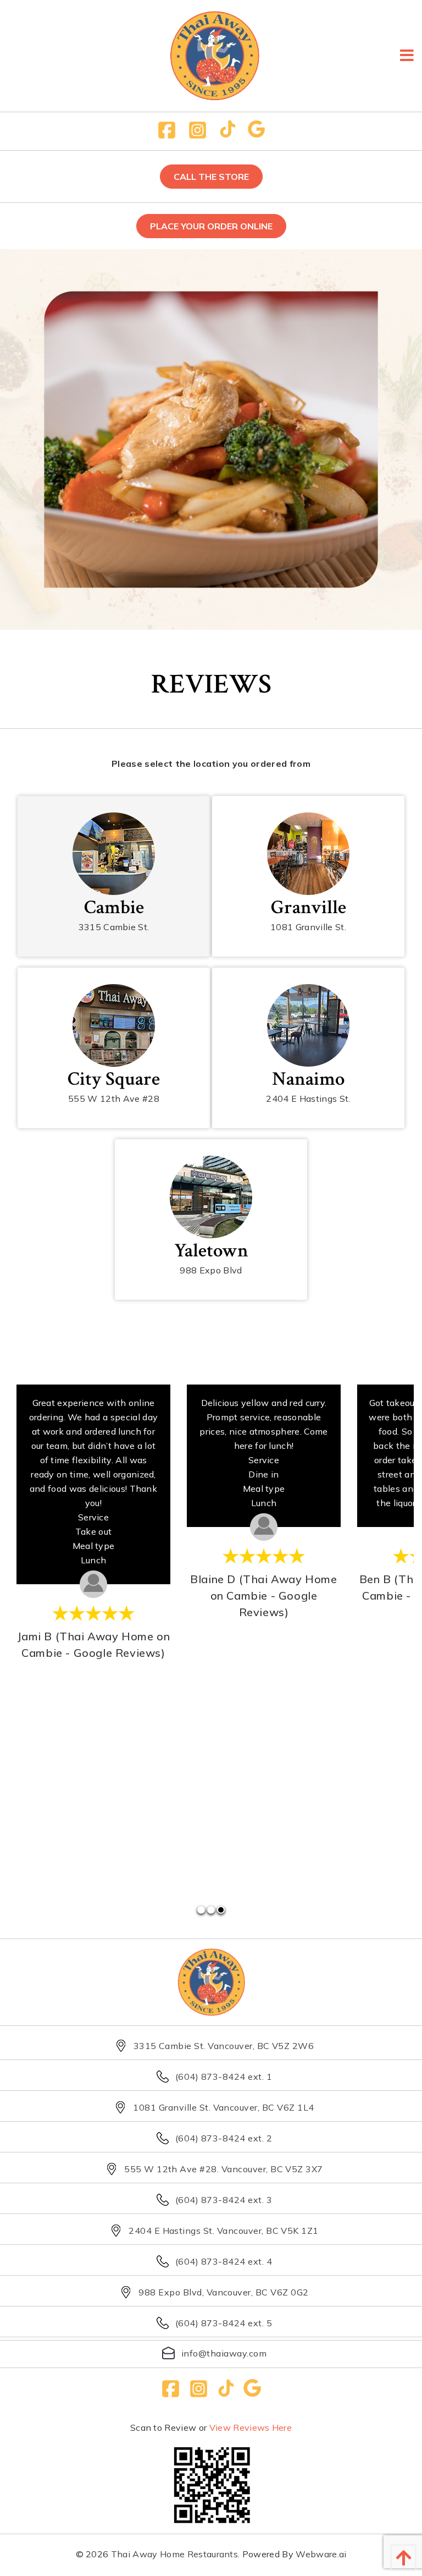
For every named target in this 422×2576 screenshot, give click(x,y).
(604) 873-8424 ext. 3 (224, 2200)
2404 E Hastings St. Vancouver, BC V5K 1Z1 (224, 2231)
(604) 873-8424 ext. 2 (224, 2138)
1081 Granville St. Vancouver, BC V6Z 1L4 (223, 2107)
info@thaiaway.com (224, 2353)
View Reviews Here (251, 2427)
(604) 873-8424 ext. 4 (224, 2261)
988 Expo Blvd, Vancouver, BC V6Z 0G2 (223, 2292)
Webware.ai (321, 2554)
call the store (211, 177)
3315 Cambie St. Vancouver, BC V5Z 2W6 (224, 2046)
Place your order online (211, 226)
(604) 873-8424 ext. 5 (224, 2323)
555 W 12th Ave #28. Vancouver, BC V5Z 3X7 (224, 2169)
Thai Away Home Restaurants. (176, 2554)
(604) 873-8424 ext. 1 (224, 2077)
